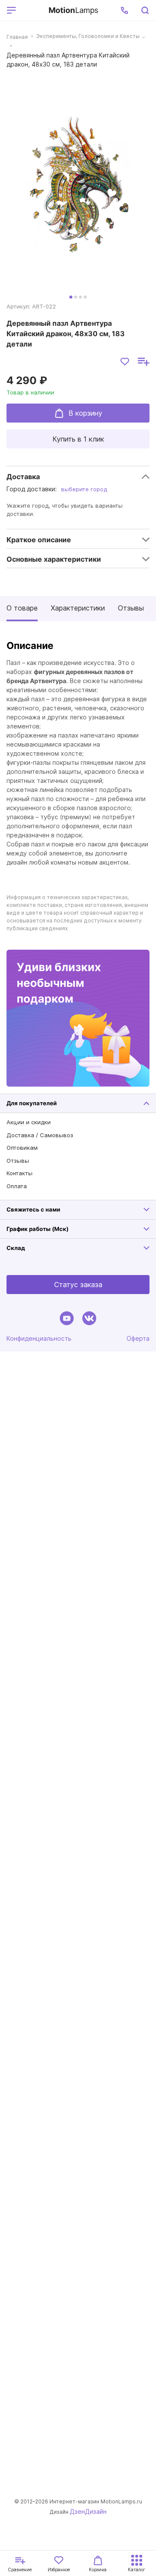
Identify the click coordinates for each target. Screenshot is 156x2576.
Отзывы (131, 608)
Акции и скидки (29, 1122)
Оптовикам (22, 1148)
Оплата (17, 1186)
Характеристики (78, 608)
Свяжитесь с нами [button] (33, 1209)
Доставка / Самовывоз (40, 1135)
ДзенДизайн (88, 2511)
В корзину (85, 413)
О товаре (22, 608)
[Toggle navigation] (31, 10)
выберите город (84, 489)
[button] (124, 10)
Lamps (73, 10)
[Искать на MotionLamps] (145, 10)
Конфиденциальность (39, 1338)
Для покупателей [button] (32, 1103)
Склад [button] (16, 1248)
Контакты (19, 1173)
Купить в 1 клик (78, 439)
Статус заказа (78, 1285)
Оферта (138, 1338)
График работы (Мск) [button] (37, 1229)
